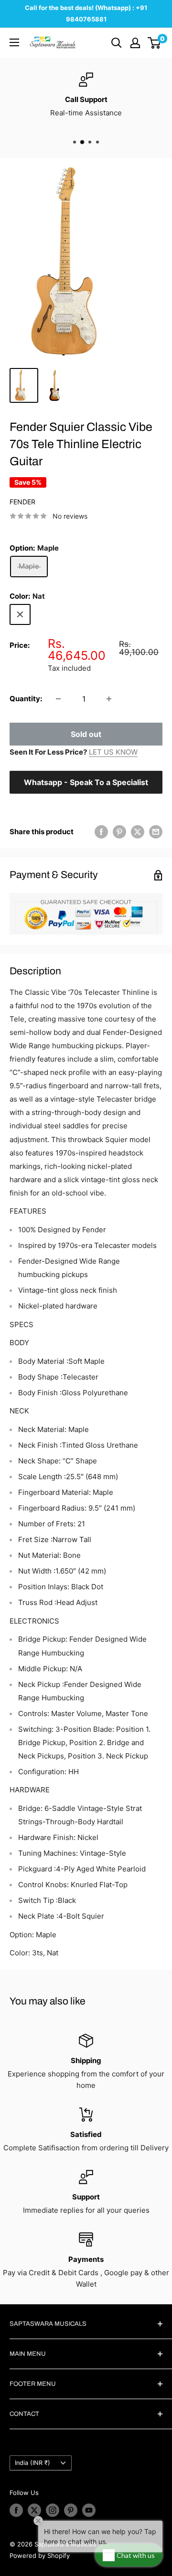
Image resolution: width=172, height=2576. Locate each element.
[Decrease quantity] (58, 699)
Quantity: (26, 699)
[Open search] (117, 43)
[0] (155, 43)
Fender (22, 502)
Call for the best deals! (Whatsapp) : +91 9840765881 (86, 13)
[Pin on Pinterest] (119, 832)
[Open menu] (14, 42)
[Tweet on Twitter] (138, 832)
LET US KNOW (113, 752)
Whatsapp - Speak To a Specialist (86, 782)
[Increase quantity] (109, 699)
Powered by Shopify (40, 2556)
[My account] (135, 43)
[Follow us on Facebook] (16, 2510)
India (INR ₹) (32, 2463)
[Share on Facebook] (101, 832)
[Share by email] (156, 832)
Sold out (86, 734)
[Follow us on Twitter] (34, 2510)
